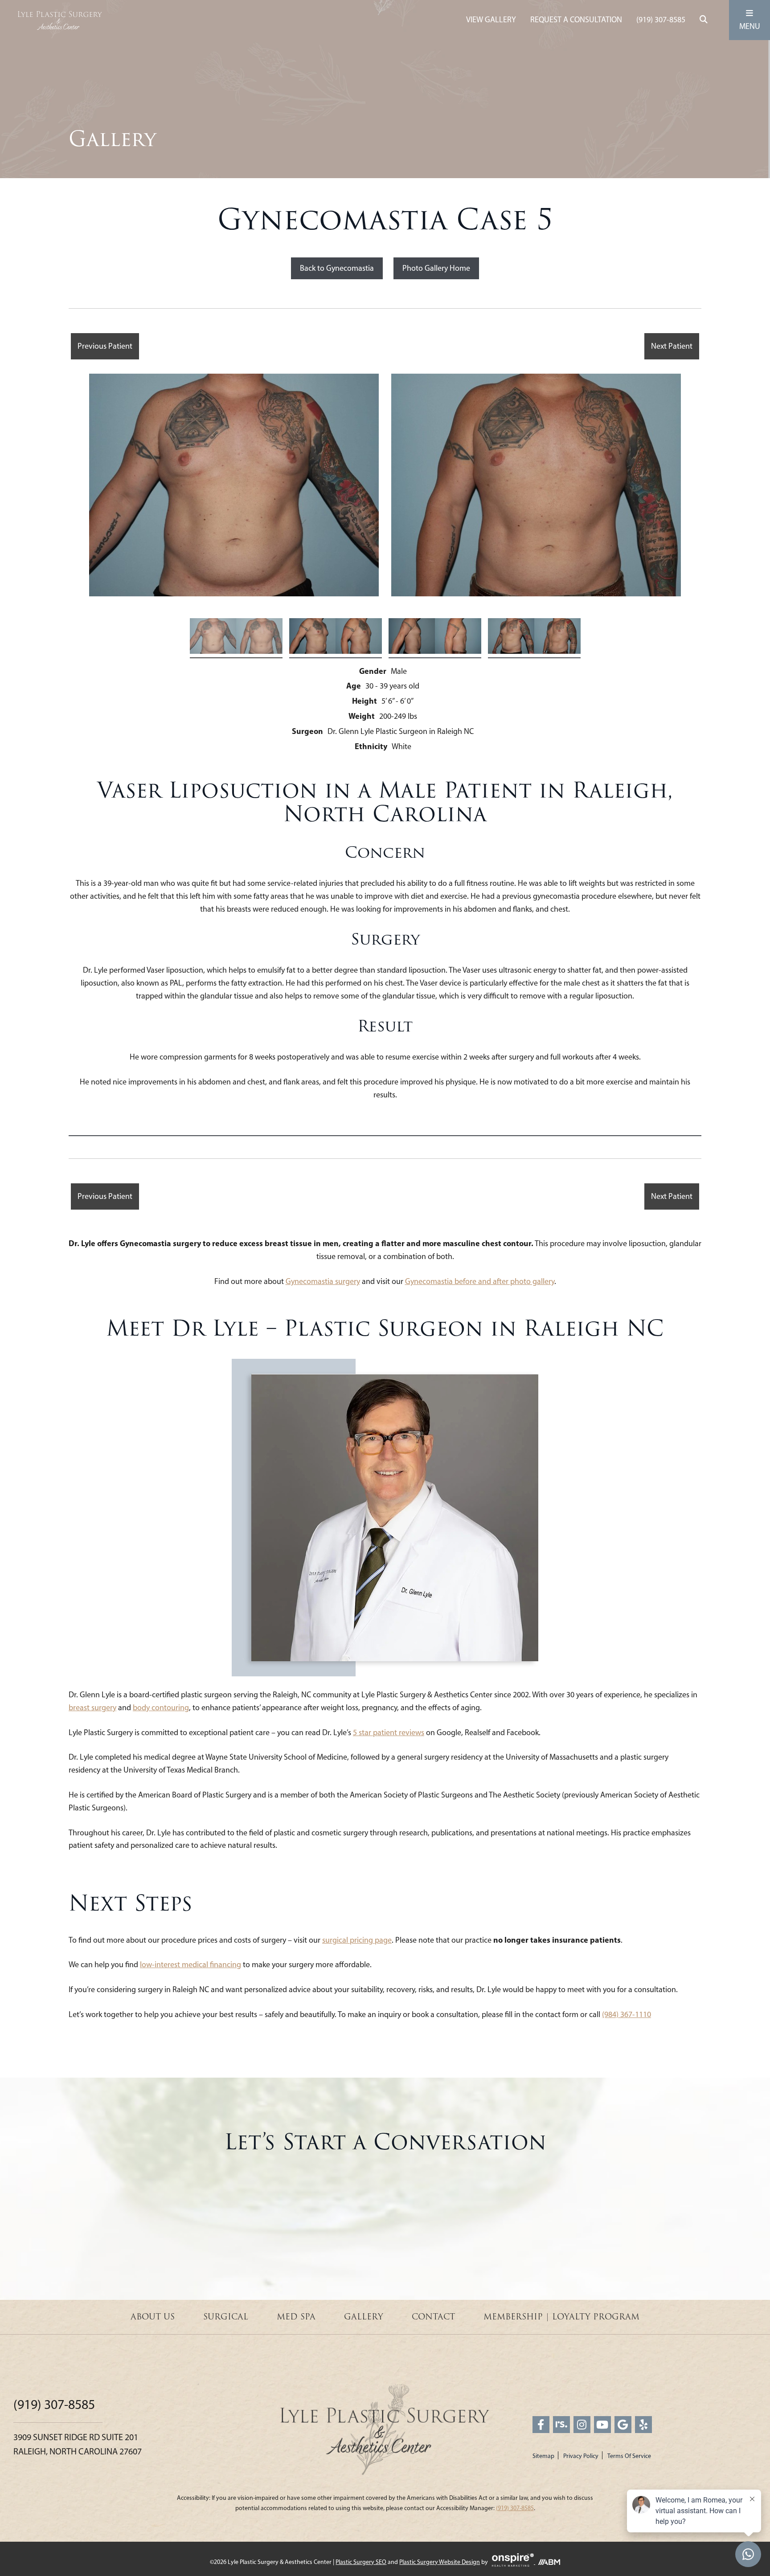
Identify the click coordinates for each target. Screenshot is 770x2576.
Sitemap (543, 2456)
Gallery (364, 2317)
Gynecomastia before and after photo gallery (480, 1281)
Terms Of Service (629, 2456)
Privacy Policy (581, 2456)
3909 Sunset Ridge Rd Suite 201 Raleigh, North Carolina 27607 (78, 2444)
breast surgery (92, 1708)
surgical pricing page (357, 1940)
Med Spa (296, 2317)
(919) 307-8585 (661, 20)
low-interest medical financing (190, 1965)
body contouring (161, 1708)
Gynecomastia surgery (323, 1281)
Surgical (226, 2317)
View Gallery (491, 20)
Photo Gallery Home (436, 268)
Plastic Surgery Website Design (440, 2562)
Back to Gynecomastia (337, 268)
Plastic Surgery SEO (361, 2562)
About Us (153, 2317)
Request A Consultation (576, 20)
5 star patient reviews (389, 1732)
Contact (433, 2317)
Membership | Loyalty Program (561, 2317)
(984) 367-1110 (627, 2014)
